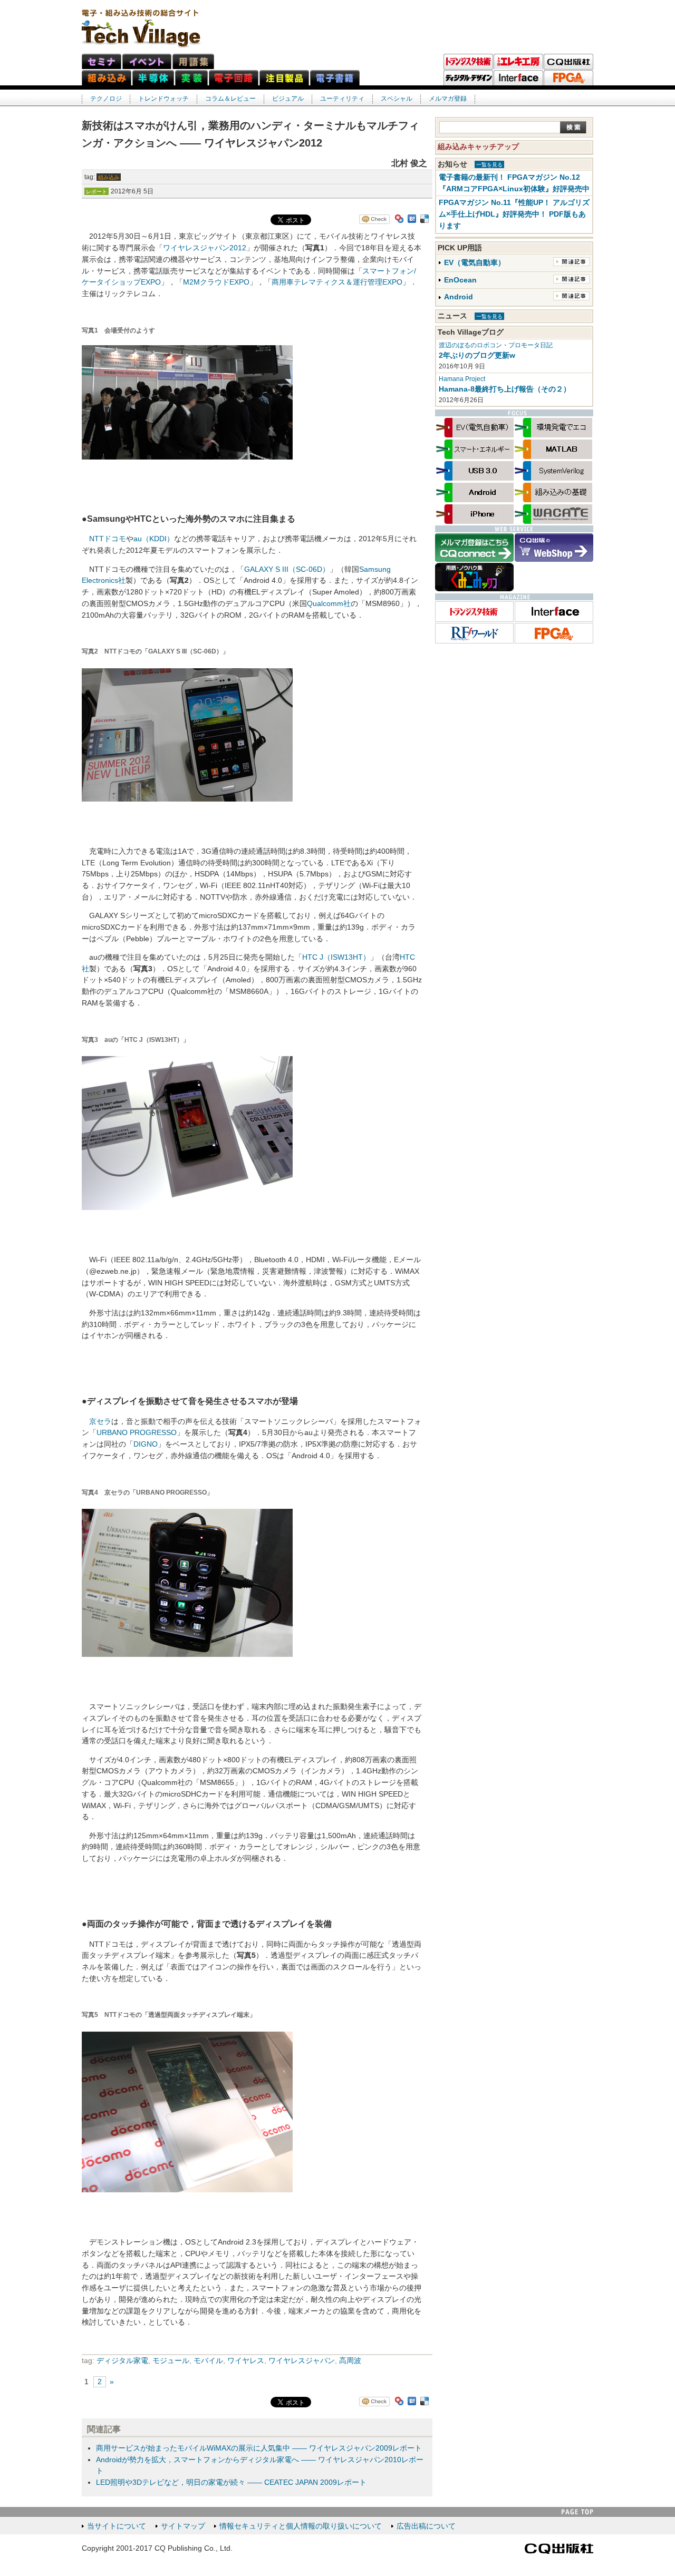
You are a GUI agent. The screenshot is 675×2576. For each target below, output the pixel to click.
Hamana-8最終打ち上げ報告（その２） (505, 389)
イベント (147, 61)
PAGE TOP (577, 2512)
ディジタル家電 (122, 2361)
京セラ (100, 1422)
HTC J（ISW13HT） (336, 957)
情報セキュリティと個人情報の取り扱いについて (301, 2526)
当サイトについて (117, 2526)
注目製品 (284, 78)
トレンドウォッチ (163, 99)
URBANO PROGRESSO (137, 1433)
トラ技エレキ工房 (518, 62)
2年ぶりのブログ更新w (477, 355)
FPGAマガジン (568, 78)
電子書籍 (335, 78)
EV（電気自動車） (475, 263)
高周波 (350, 2361)
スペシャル (397, 99)
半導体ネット (153, 78)
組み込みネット (107, 78)
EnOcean (460, 280)
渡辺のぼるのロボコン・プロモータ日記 (496, 345)
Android (459, 297)
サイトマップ (183, 2526)
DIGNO (146, 1444)
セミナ (102, 61)
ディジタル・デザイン (468, 78)
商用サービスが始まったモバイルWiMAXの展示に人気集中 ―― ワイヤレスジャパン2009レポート (259, 2448)
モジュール (171, 2361)
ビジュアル (288, 99)
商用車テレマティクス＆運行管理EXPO (337, 282)
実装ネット (191, 78)
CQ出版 (568, 62)
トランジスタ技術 (468, 62)
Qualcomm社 (329, 604)
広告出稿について (426, 2526)
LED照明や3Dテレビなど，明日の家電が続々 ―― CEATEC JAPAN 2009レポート (231, 2482)
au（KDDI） (154, 539)
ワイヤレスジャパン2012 (205, 248)
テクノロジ (106, 99)
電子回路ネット (234, 78)
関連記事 (571, 262)
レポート (97, 192)
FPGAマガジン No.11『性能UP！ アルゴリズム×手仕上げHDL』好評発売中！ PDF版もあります (514, 214)
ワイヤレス (246, 2361)
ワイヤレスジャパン (302, 2361)
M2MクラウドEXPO (216, 282)
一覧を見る (489, 165)
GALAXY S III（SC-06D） (287, 569)
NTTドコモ (108, 539)
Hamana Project (462, 379)
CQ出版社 (559, 2549)
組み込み (109, 177)
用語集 (193, 61)
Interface (518, 78)
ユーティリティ (342, 99)
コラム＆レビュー (230, 99)
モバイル (208, 2361)
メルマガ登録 (448, 99)
